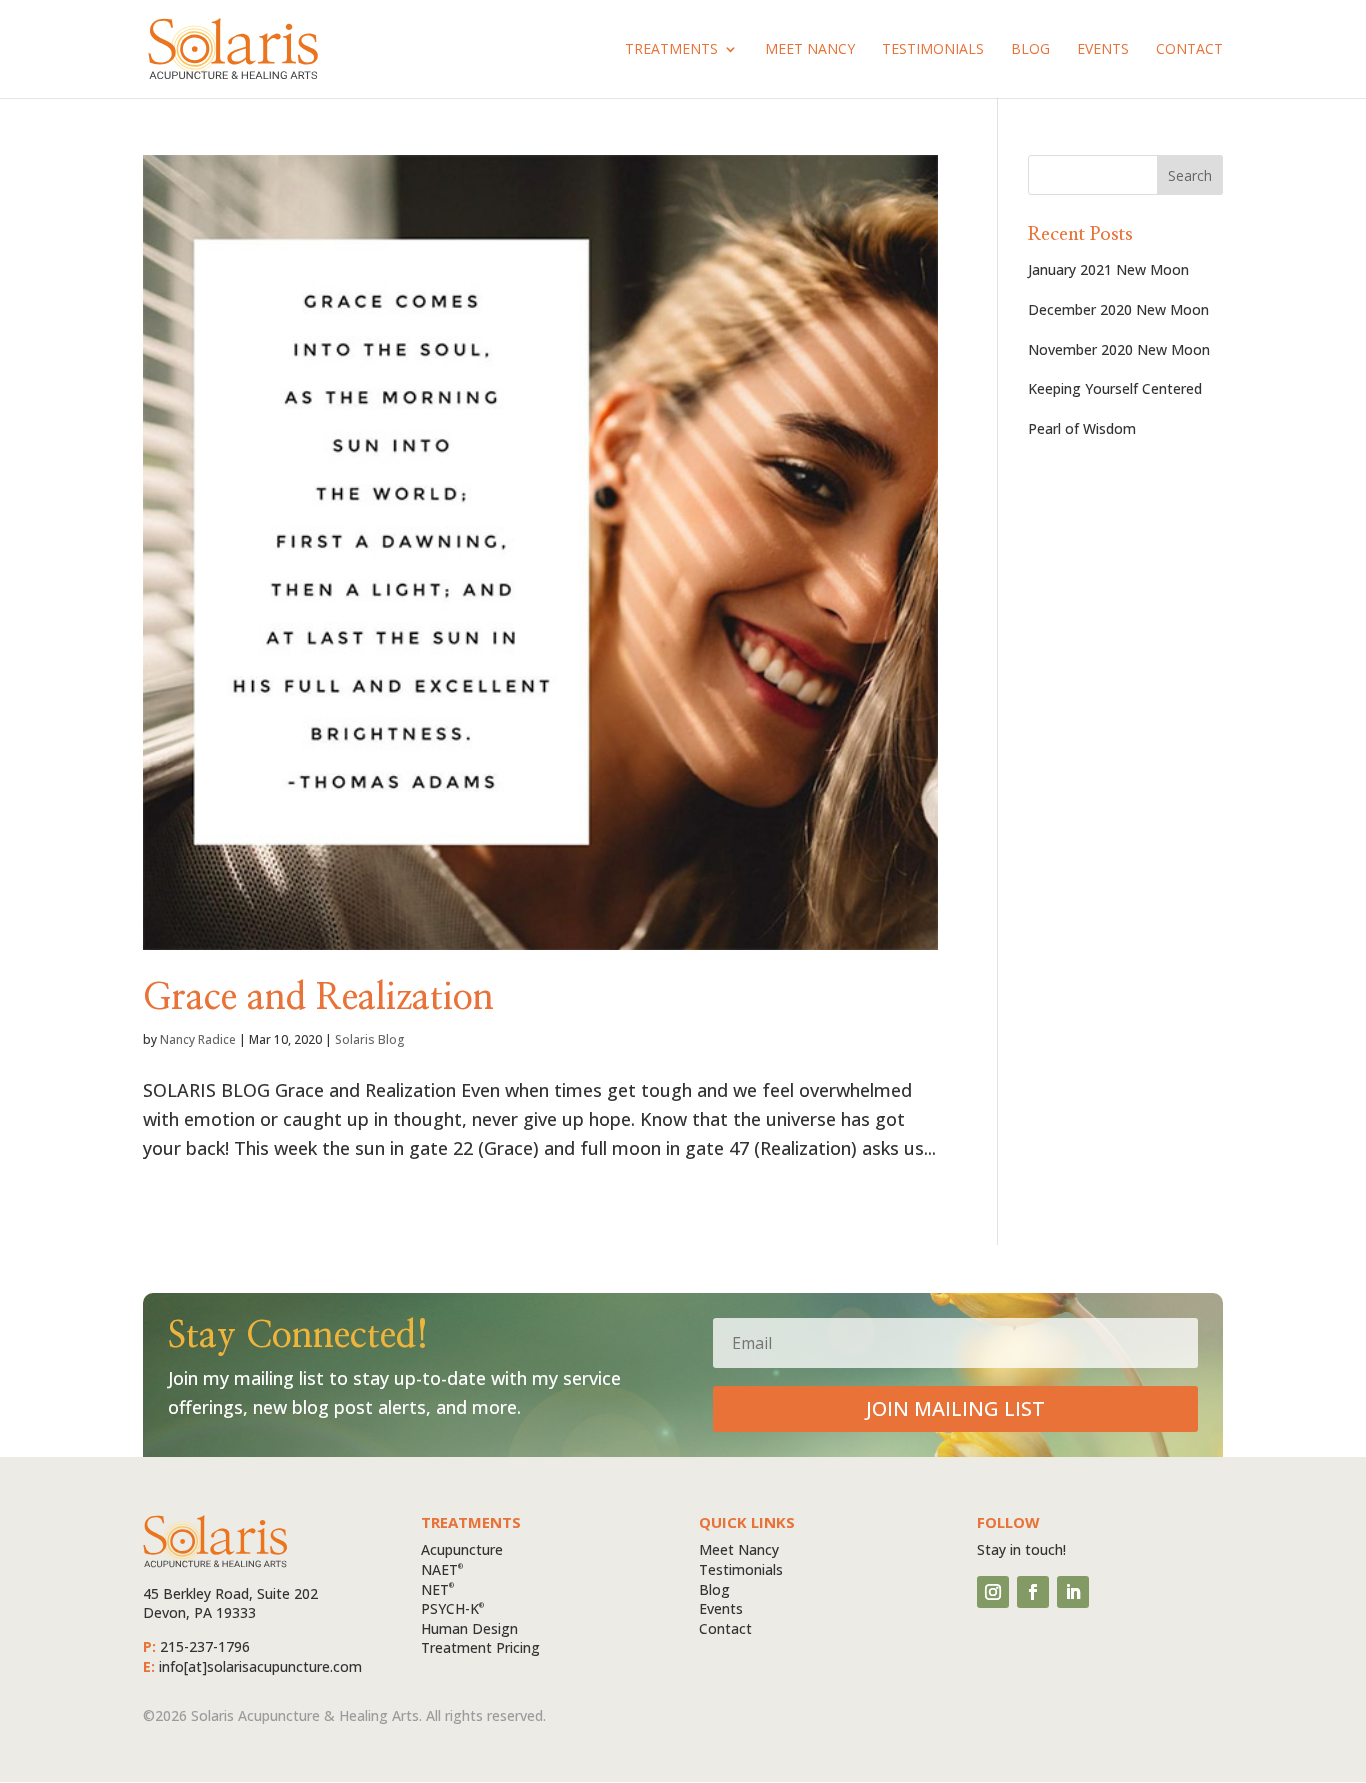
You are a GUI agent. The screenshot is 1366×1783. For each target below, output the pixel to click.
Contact (1189, 50)
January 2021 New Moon (1108, 269)
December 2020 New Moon (1118, 309)
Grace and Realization (318, 998)
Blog (1030, 50)
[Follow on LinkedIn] (1073, 1592)
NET (437, 1589)
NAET (442, 1569)
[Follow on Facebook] (1033, 1592)
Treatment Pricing (480, 1647)
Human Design (469, 1628)
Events (1103, 50)
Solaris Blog (370, 1039)
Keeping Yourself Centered (1115, 388)
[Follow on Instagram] (993, 1592)
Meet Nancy (810, 50)
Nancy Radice (198, 1039)
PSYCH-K (452, 1608)
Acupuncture (462, 1549)
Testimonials (933, 50)
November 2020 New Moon (1119, 349)
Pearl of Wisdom (1082, 428)
